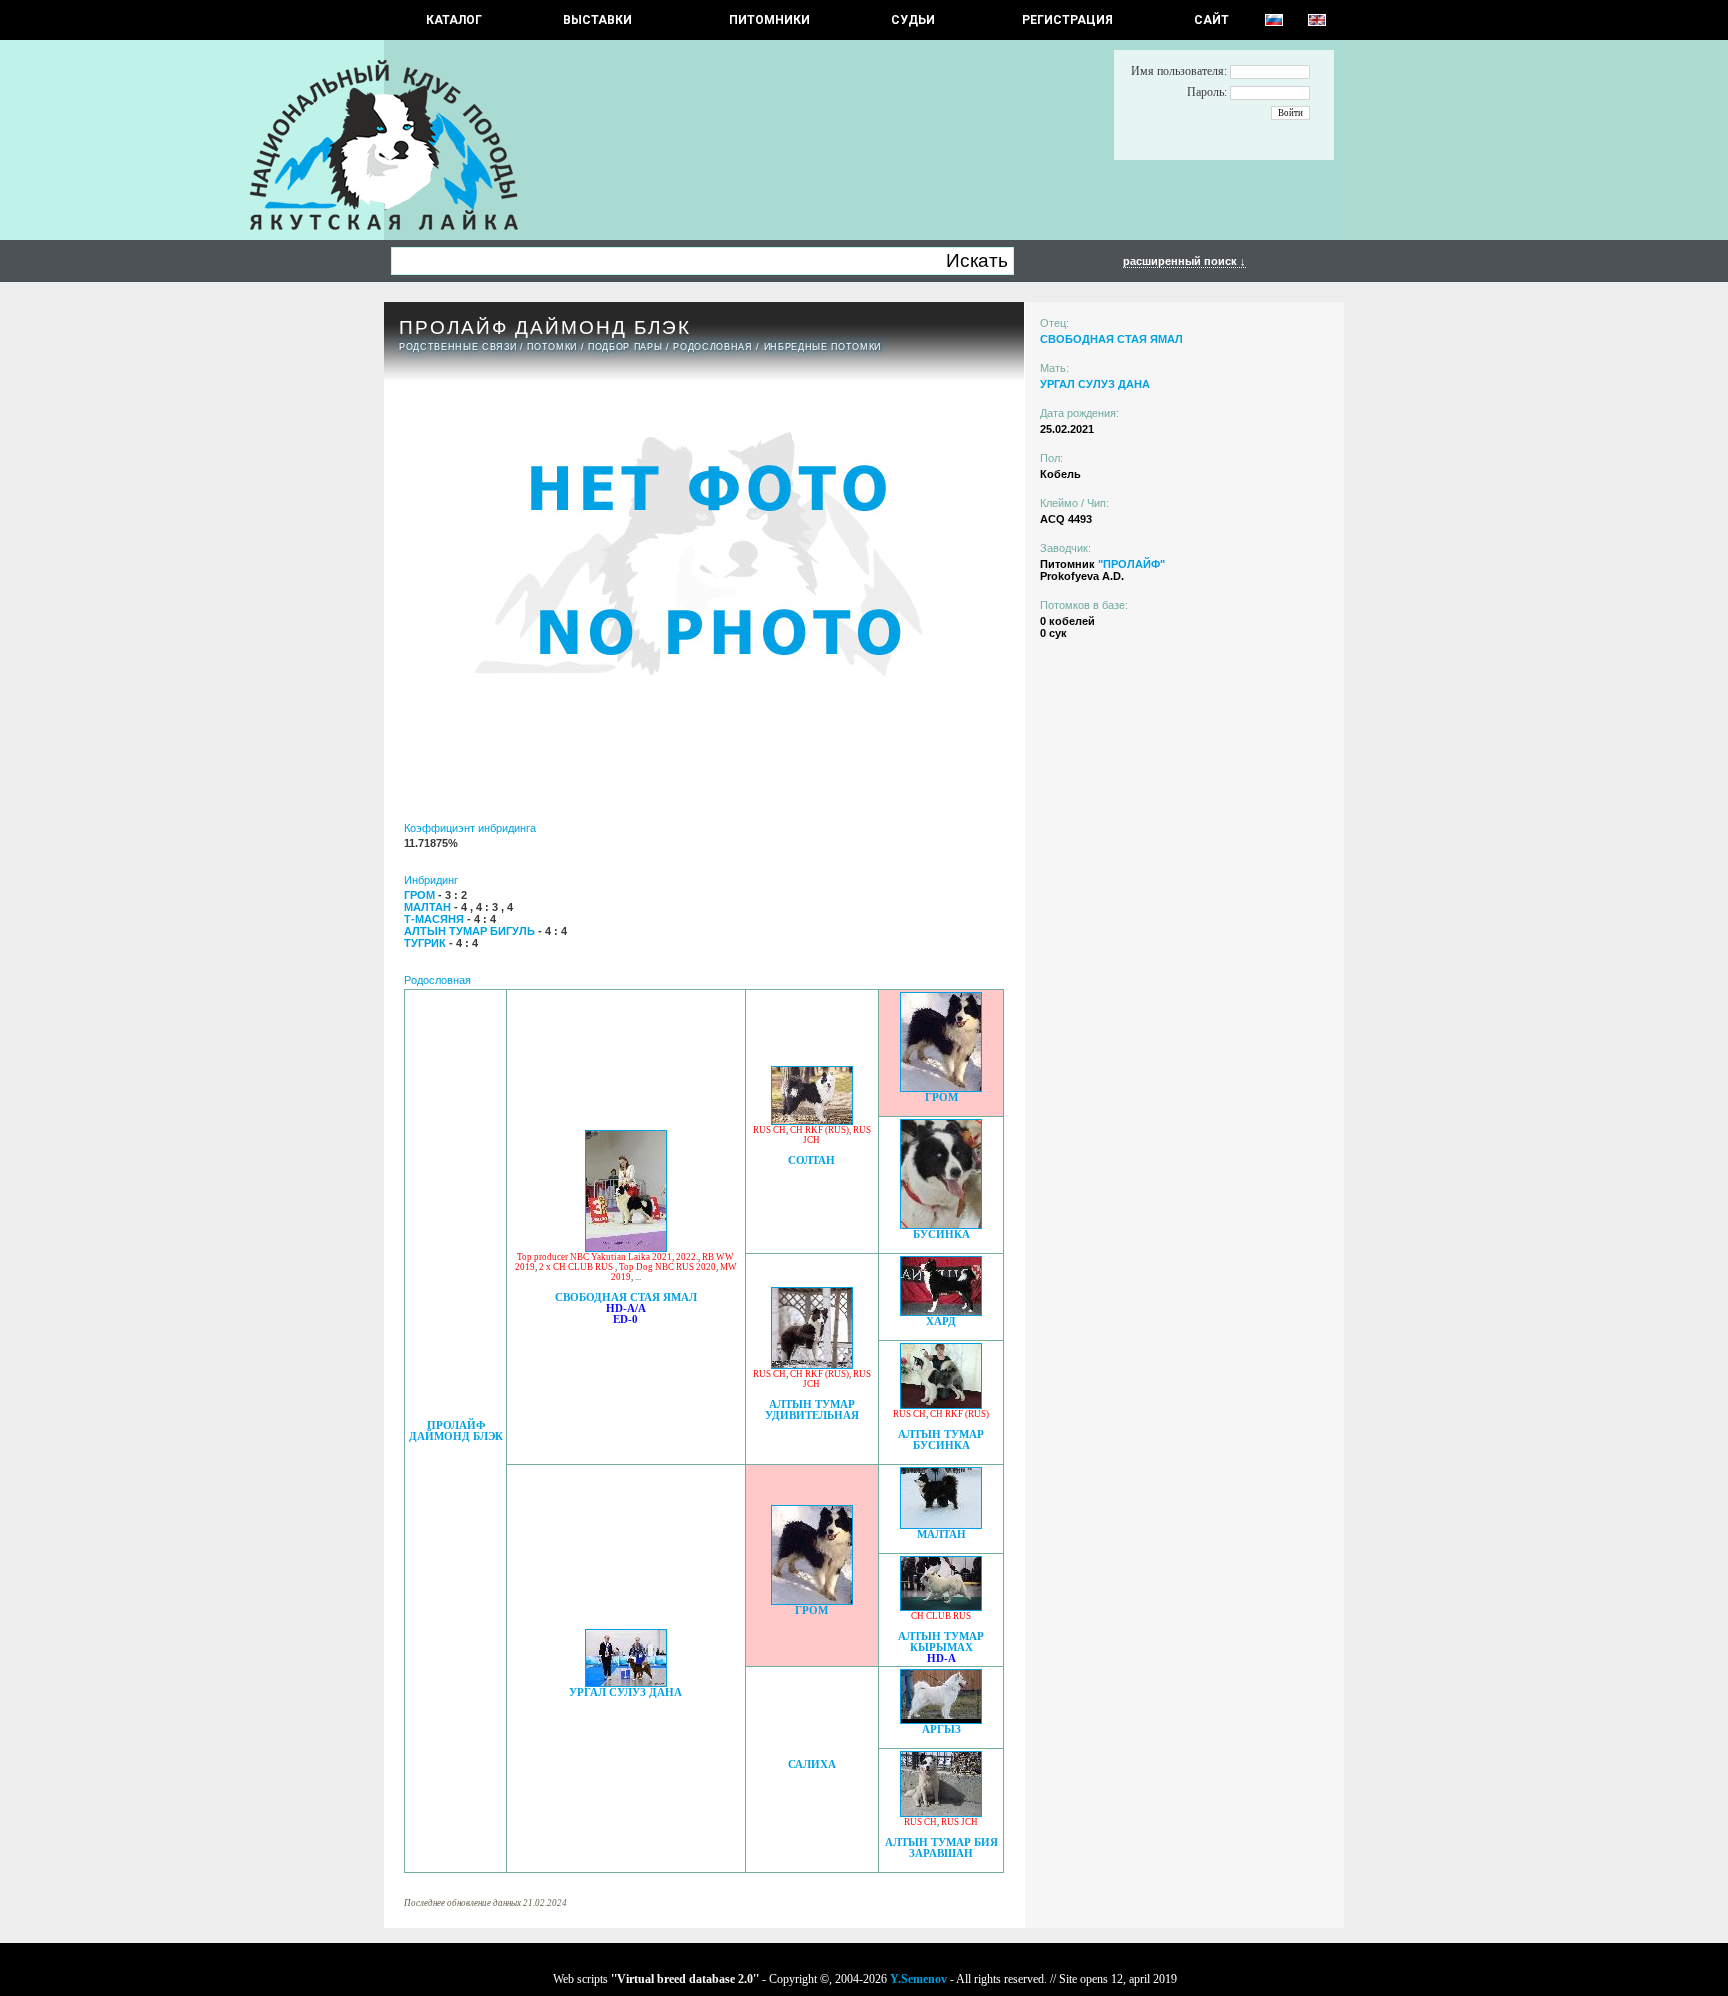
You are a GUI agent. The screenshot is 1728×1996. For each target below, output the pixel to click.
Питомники (769, 20)
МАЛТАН (941, 1534)
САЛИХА (812, 1764)
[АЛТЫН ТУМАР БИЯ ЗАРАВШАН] (941, 1811)
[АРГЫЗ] (941, 1718)
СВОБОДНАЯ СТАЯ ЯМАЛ (626, 1297)
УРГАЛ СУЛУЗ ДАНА (625, 1692)
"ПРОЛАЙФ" (1131, 564)
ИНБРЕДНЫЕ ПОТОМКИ (822, 347)
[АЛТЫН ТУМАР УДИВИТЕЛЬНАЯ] (812, 1363)
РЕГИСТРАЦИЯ (1067, 20)
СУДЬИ (913, 20)
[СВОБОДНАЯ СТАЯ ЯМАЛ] (626, 1246)
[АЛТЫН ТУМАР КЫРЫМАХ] (941, 1605)
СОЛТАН (811, 1160)
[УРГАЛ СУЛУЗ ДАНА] (626, 1681)
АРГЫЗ (941, 1729)
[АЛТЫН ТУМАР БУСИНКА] (941, 1403)
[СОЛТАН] (812, 1119)
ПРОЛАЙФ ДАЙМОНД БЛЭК (456, 1431)
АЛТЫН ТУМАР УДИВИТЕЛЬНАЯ (812, 1410)
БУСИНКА (941, 1234)
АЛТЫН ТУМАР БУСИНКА (941, 1440)
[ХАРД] (941, 1310)
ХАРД (941, 1321)
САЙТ (1211, 20)
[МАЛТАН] (941, 1523)
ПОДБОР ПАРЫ (625, 347)
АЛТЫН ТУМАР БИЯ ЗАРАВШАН (941, 1848)
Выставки (597, 20)
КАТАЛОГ (454, 20)
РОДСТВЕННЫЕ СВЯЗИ (457, 347)
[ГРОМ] (941, 1086)
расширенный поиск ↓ (1184, 261)
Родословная (712, 347)
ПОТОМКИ (552, 347)
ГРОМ (941, 1097)
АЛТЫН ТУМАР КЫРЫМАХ (941, 1642)
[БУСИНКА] (941, 1223)
